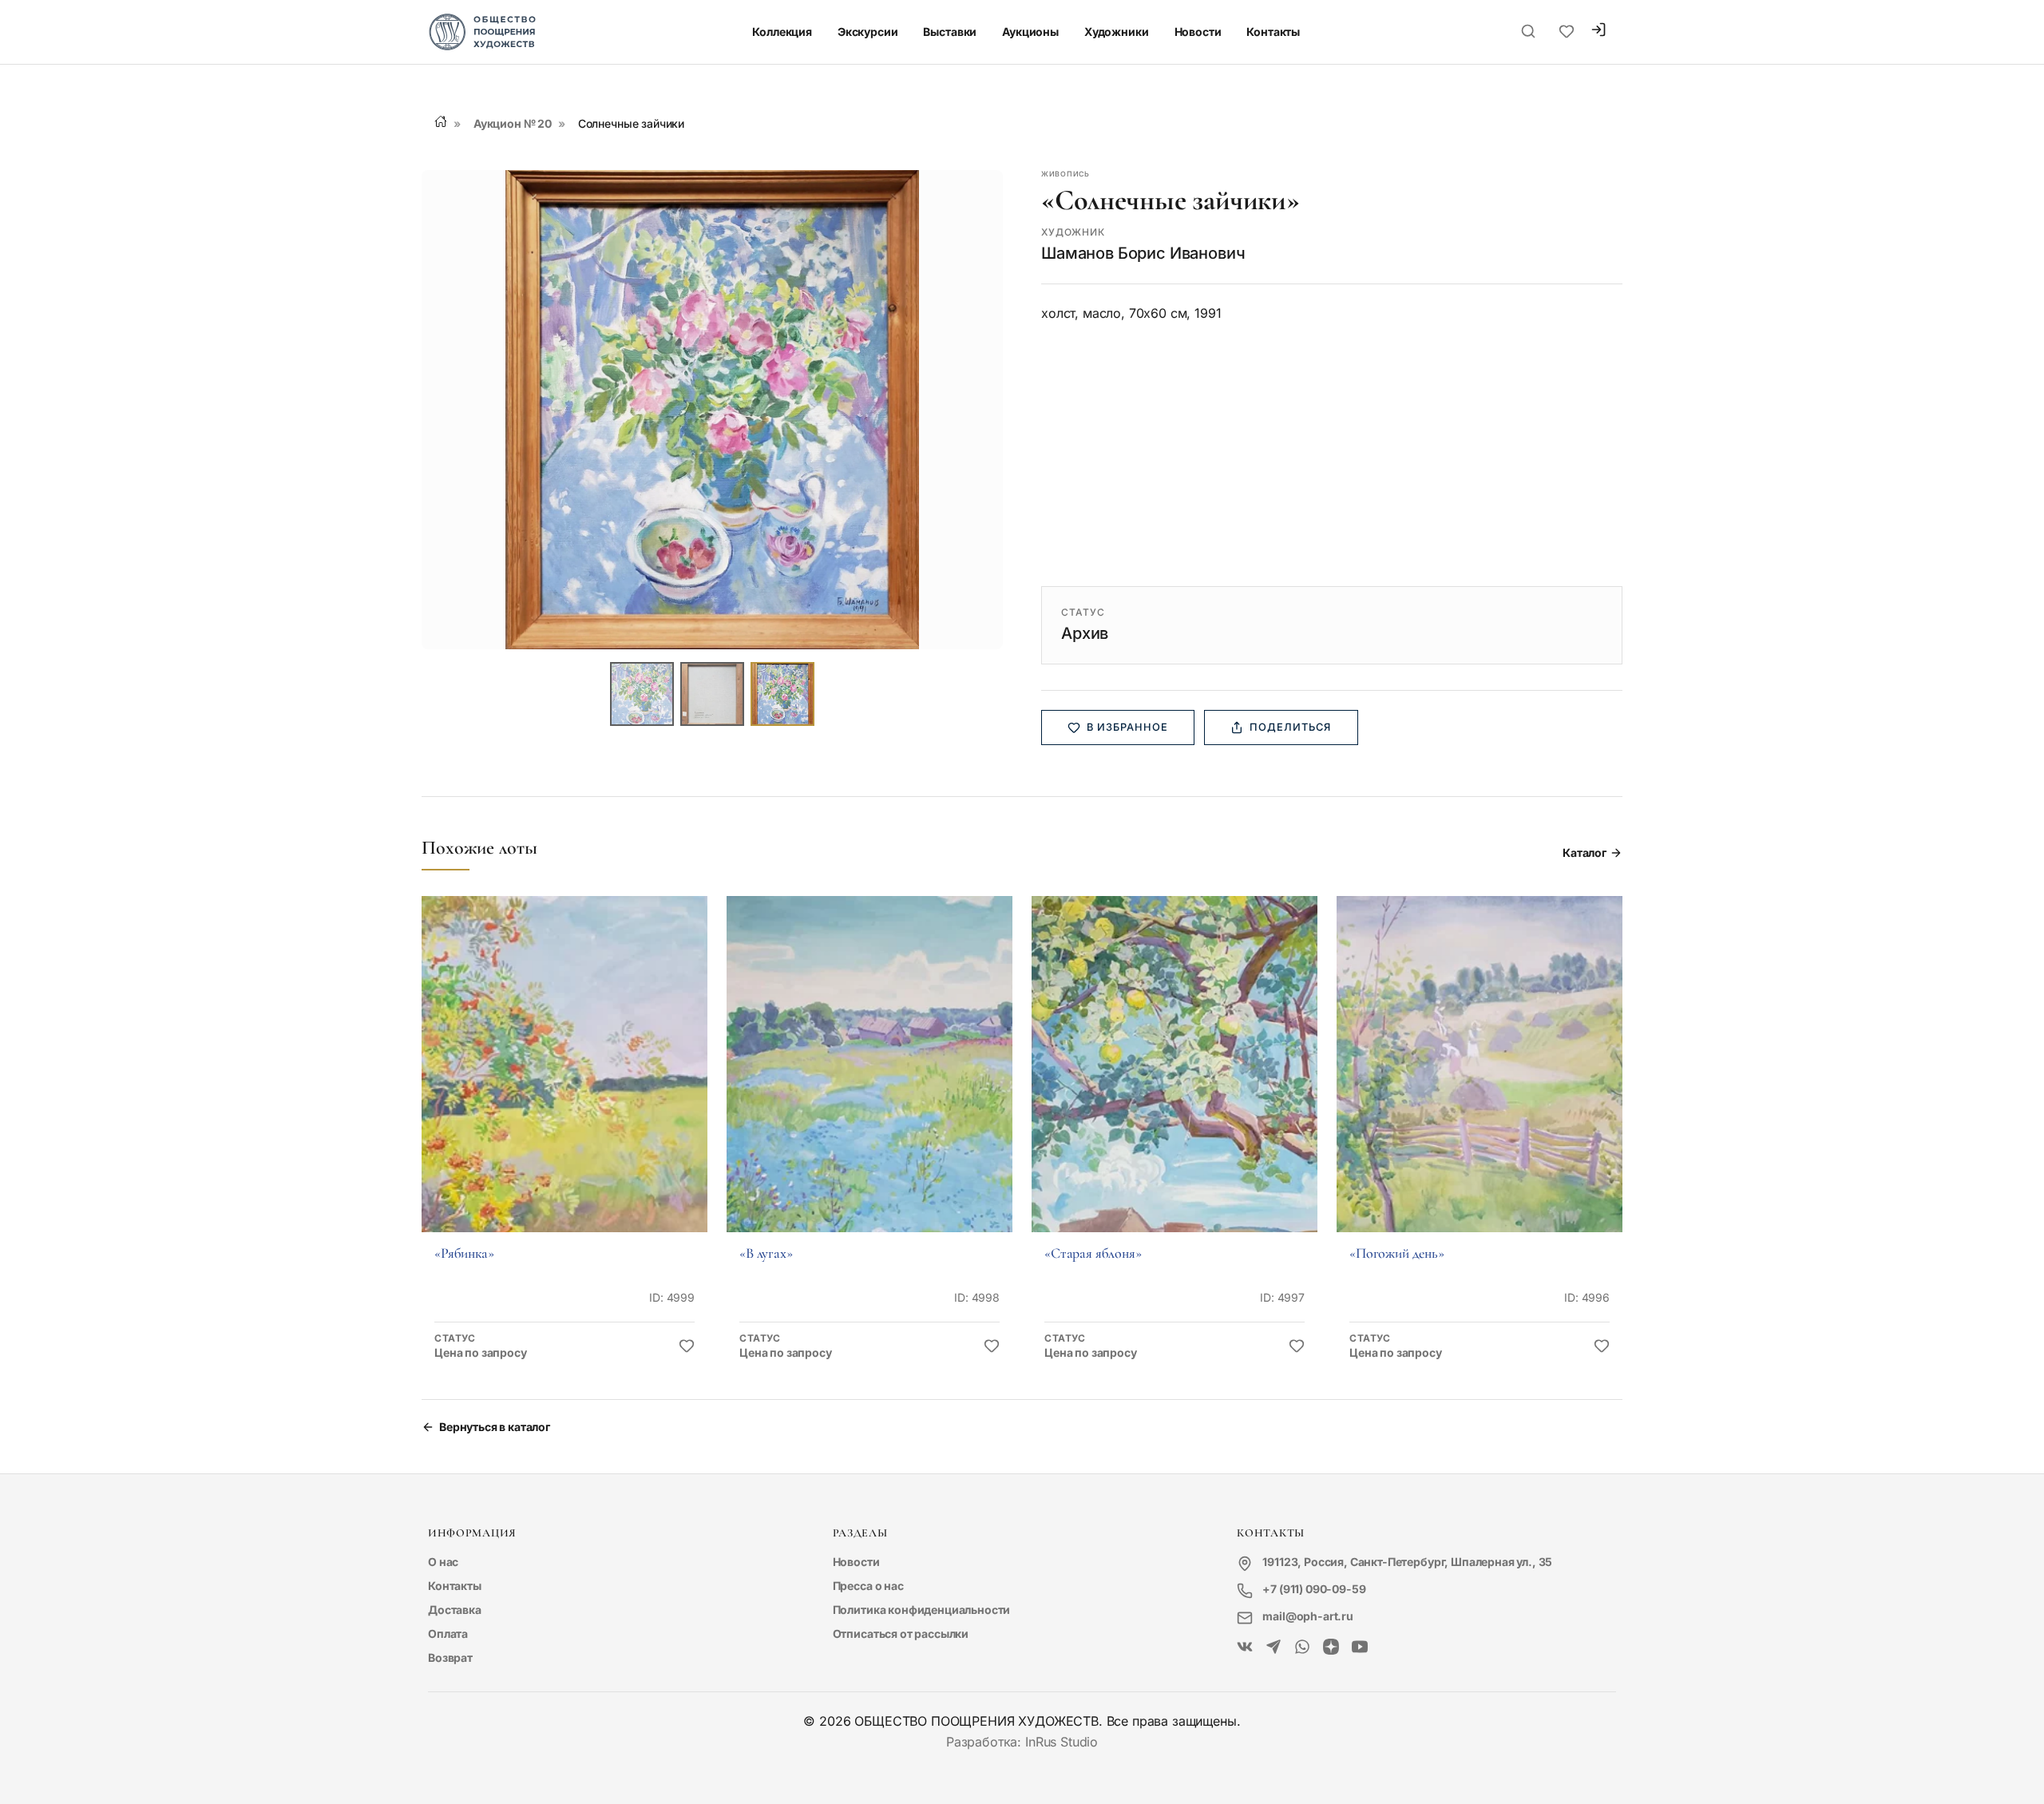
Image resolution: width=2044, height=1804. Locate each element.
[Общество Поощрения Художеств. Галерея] (1245, 1647)
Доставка (455, 1610)
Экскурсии (868, 32)
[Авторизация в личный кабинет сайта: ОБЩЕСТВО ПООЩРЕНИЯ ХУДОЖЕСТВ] (1598, 32)
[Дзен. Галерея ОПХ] (1331, 1647)
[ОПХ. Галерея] (1274, 1647)
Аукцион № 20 (513, 123)
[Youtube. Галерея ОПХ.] (1360, 1647)
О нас (443, 1562)
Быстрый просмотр (564, 1086)
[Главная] (441, 121)
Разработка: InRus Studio (1022, 1742)
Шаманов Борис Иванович (1143, 253)
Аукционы (1030, 32)
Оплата (448, 1634)
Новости (1198, 32)
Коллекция (782, 32)
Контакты (1273, 32)
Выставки (950, 32)
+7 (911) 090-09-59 (1314, 1589)
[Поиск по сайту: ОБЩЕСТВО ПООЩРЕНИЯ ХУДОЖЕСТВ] (1528, 32)
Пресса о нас (868, 1586)
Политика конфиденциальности (922, 1610)
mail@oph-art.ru (1308, 1616)
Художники (1117, 32)
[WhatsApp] (1302, 1647)
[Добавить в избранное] (687, 1346)
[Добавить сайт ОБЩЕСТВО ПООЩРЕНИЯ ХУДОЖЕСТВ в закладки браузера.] (1567, 32)
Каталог (1584, 852)
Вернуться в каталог (495, 1427)
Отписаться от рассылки (901, 1634)
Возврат (450, 1657)
